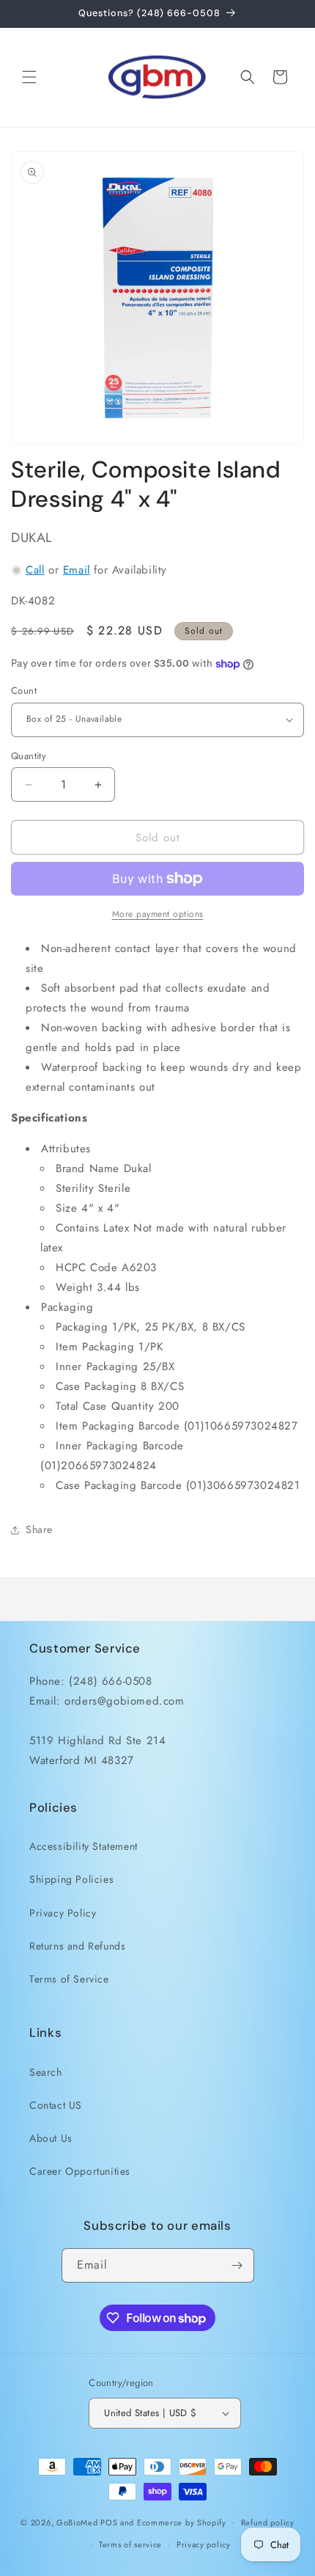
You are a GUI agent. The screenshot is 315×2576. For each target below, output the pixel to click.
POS (109, 2522)
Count (24, 691)
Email (77, 570)
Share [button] (39, 1529)
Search (46, 2072)
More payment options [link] (158, 914)
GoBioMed (77, 2522)
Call (35, 570)
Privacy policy (204, 2544)
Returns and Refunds (77, 1946)
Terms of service (130, 2544)
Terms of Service (69, 1979)
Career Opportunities (80, 2171)
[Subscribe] (237, 2265)
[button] (29, 77)
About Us (51, 2138)
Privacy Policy (63, 1913)
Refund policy (268, 2522)
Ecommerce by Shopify (182, 2522)
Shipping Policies (71, 1879)
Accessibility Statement (84, 1846)
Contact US (56, 2105)
